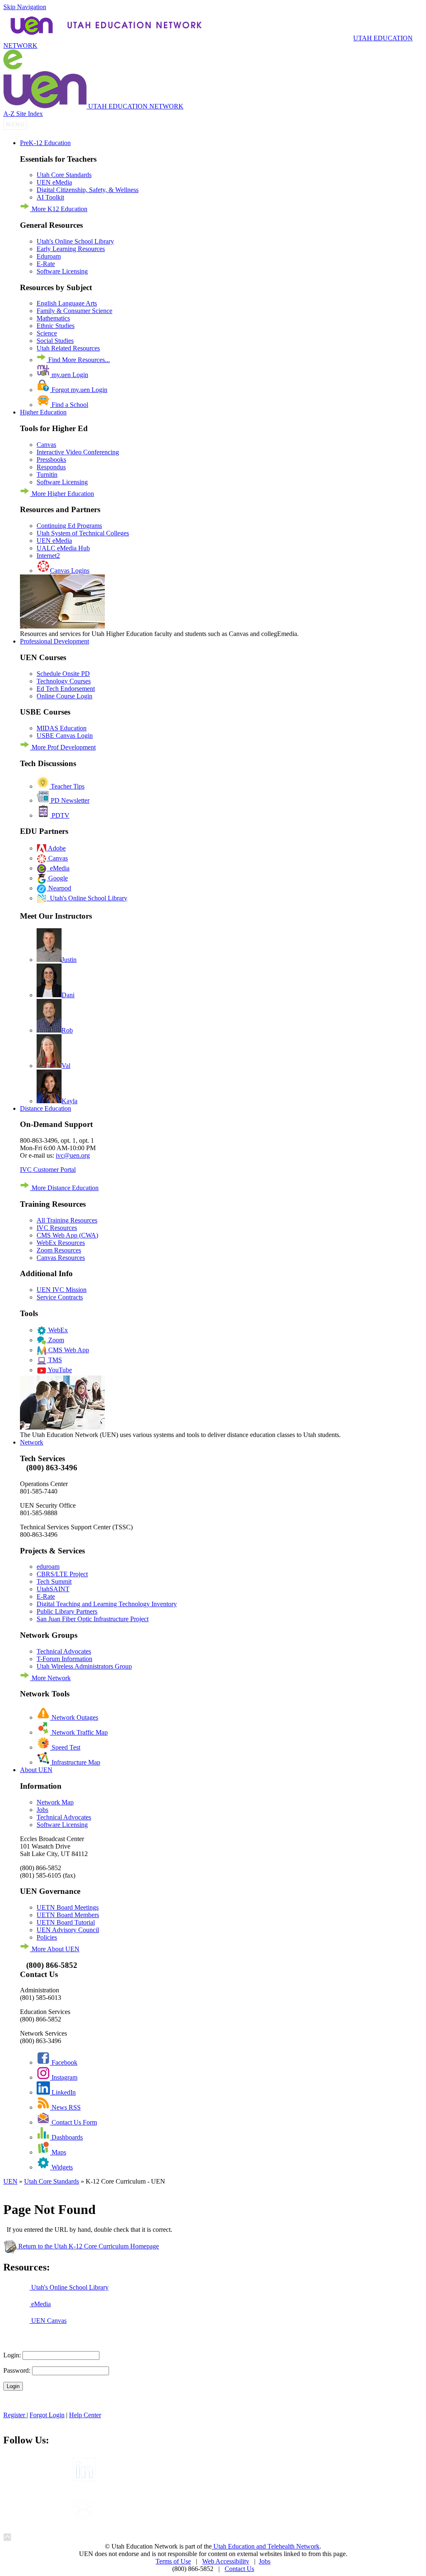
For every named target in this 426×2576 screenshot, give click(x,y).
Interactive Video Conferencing (78, 452)
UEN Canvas (48, 2321)
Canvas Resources (61, 1258)
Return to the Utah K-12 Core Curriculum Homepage (88, 2246)
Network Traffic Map (79, 1732)
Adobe (56, 848)
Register (15, 2415)
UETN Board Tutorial (66, 1922)
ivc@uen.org (73, 1155)
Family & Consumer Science (74, 311)
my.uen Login (69, 375)
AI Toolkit (50, 197)
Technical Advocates (64, 1651)
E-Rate (46, 264)
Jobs (42, 1810)
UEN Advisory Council (68, 1930)
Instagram (64, 2077)
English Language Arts (67, 303)
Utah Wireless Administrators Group (84, 1666)
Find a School (69, 405)
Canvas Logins (70, 571)
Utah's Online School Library (75, 241)
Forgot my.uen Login (79, 390)
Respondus (51, 467)
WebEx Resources (61, 1243)
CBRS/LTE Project (62, 1574)
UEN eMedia (54, 182)
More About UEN (55, 1949)
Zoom (55, 1340)
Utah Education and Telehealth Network (266, 2546)
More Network (50, 1678)
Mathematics (53, 318)
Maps (58, 2152)
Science (47, 333)
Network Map (55, 1802)
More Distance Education (64, 1188)
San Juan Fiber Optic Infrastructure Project (93, 1619)
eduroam (48, 1567)
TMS (54, 1360)
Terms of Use (173, 2561)
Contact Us (239, 2569)
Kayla (69, 1101)
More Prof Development (63, 747)
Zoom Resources (59, 1250)
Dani (68, 995)
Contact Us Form (73, 2122)
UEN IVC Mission (62, 1290)
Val (66, 1066)
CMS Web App (68, 1350)
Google (57, 878)
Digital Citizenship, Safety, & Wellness (88, 190)
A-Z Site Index (23, 114)
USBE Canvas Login (65, 736)
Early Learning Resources (71, 249)
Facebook (64, 2062)
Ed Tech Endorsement (66, 689)
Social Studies (55, 341)
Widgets (61, 2167)
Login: (12, 2355)
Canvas (46, 445)
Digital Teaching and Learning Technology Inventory (107, 1604)
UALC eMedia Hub (63, 548)
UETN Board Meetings (68, 1907)
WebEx (57, 1330)
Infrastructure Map (75, 1762)
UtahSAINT (53, 1589)
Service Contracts (60, 1297)
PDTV (60, 815)
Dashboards (66, 2137)
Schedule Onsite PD (63, 674)
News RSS (65, 2107)
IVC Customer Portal (48, 1170)
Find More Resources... (78, 360)
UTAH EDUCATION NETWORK (208, 42)
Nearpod (59, 888)
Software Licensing (62, 271)
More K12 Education (59, 209)
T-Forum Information (64, 1659)
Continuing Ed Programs (69, 526)
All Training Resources (67, 1220)
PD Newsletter (69, 800)
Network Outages (74, 1717)
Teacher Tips (67, 786)
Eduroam (49, 256)
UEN (10, 2181)
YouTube (59, 1370)
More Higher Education (62, 494)
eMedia (58, 868)
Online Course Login (64, 696)
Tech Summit (54, 1581)
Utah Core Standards (64, 175)
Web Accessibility (226, 2561)
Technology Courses (64, 681)
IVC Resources (57, 1228)
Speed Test (65, 1747)
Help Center (85, 2415)
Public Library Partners (67, 1611)
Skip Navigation (25, 7)
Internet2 (48, 556)
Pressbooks (51, 460)
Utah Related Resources (68, 348)
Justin (69, 960)
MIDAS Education (62, 728)
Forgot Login (47, 2415)
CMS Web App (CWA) (67, 1235)
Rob (67, 1030)
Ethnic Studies (56, 326)
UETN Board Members (68, 1915)
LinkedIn (63, 2092)
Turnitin (47, 475)
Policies (47, 1937)
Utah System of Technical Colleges (83, 533)
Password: (17, 2370)
